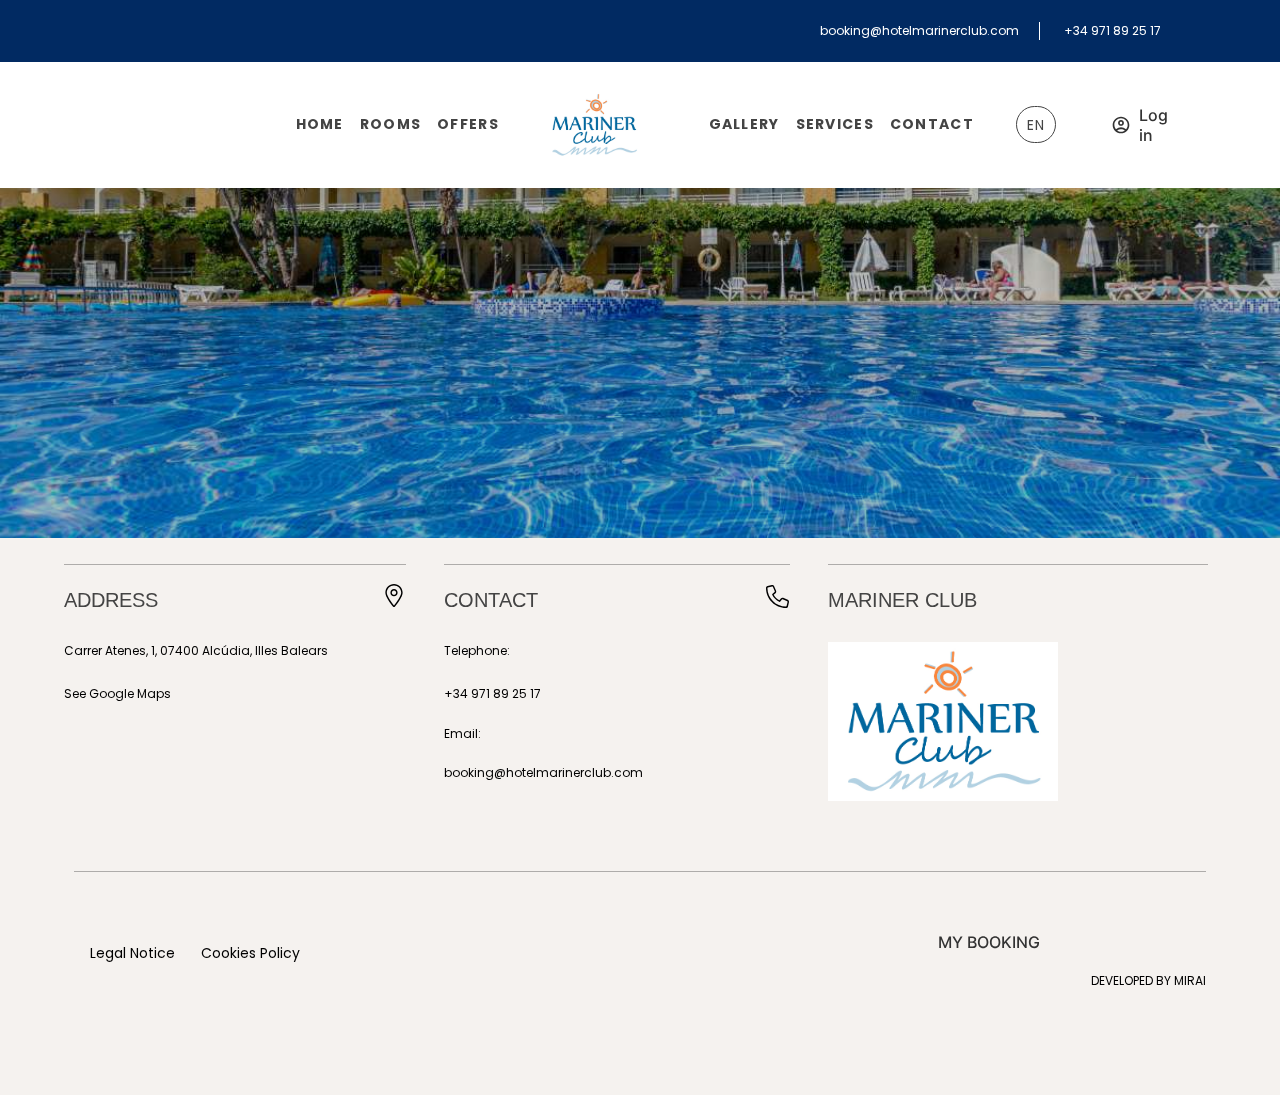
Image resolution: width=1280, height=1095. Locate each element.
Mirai (1190, 980)
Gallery (744, 124)
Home (320, 124)
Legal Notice (132, 953)
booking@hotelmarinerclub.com (919, 30)
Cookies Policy (250, 953)
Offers (468, 124)
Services (835, 124)
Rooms (390, 124)
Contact (932, 124)
